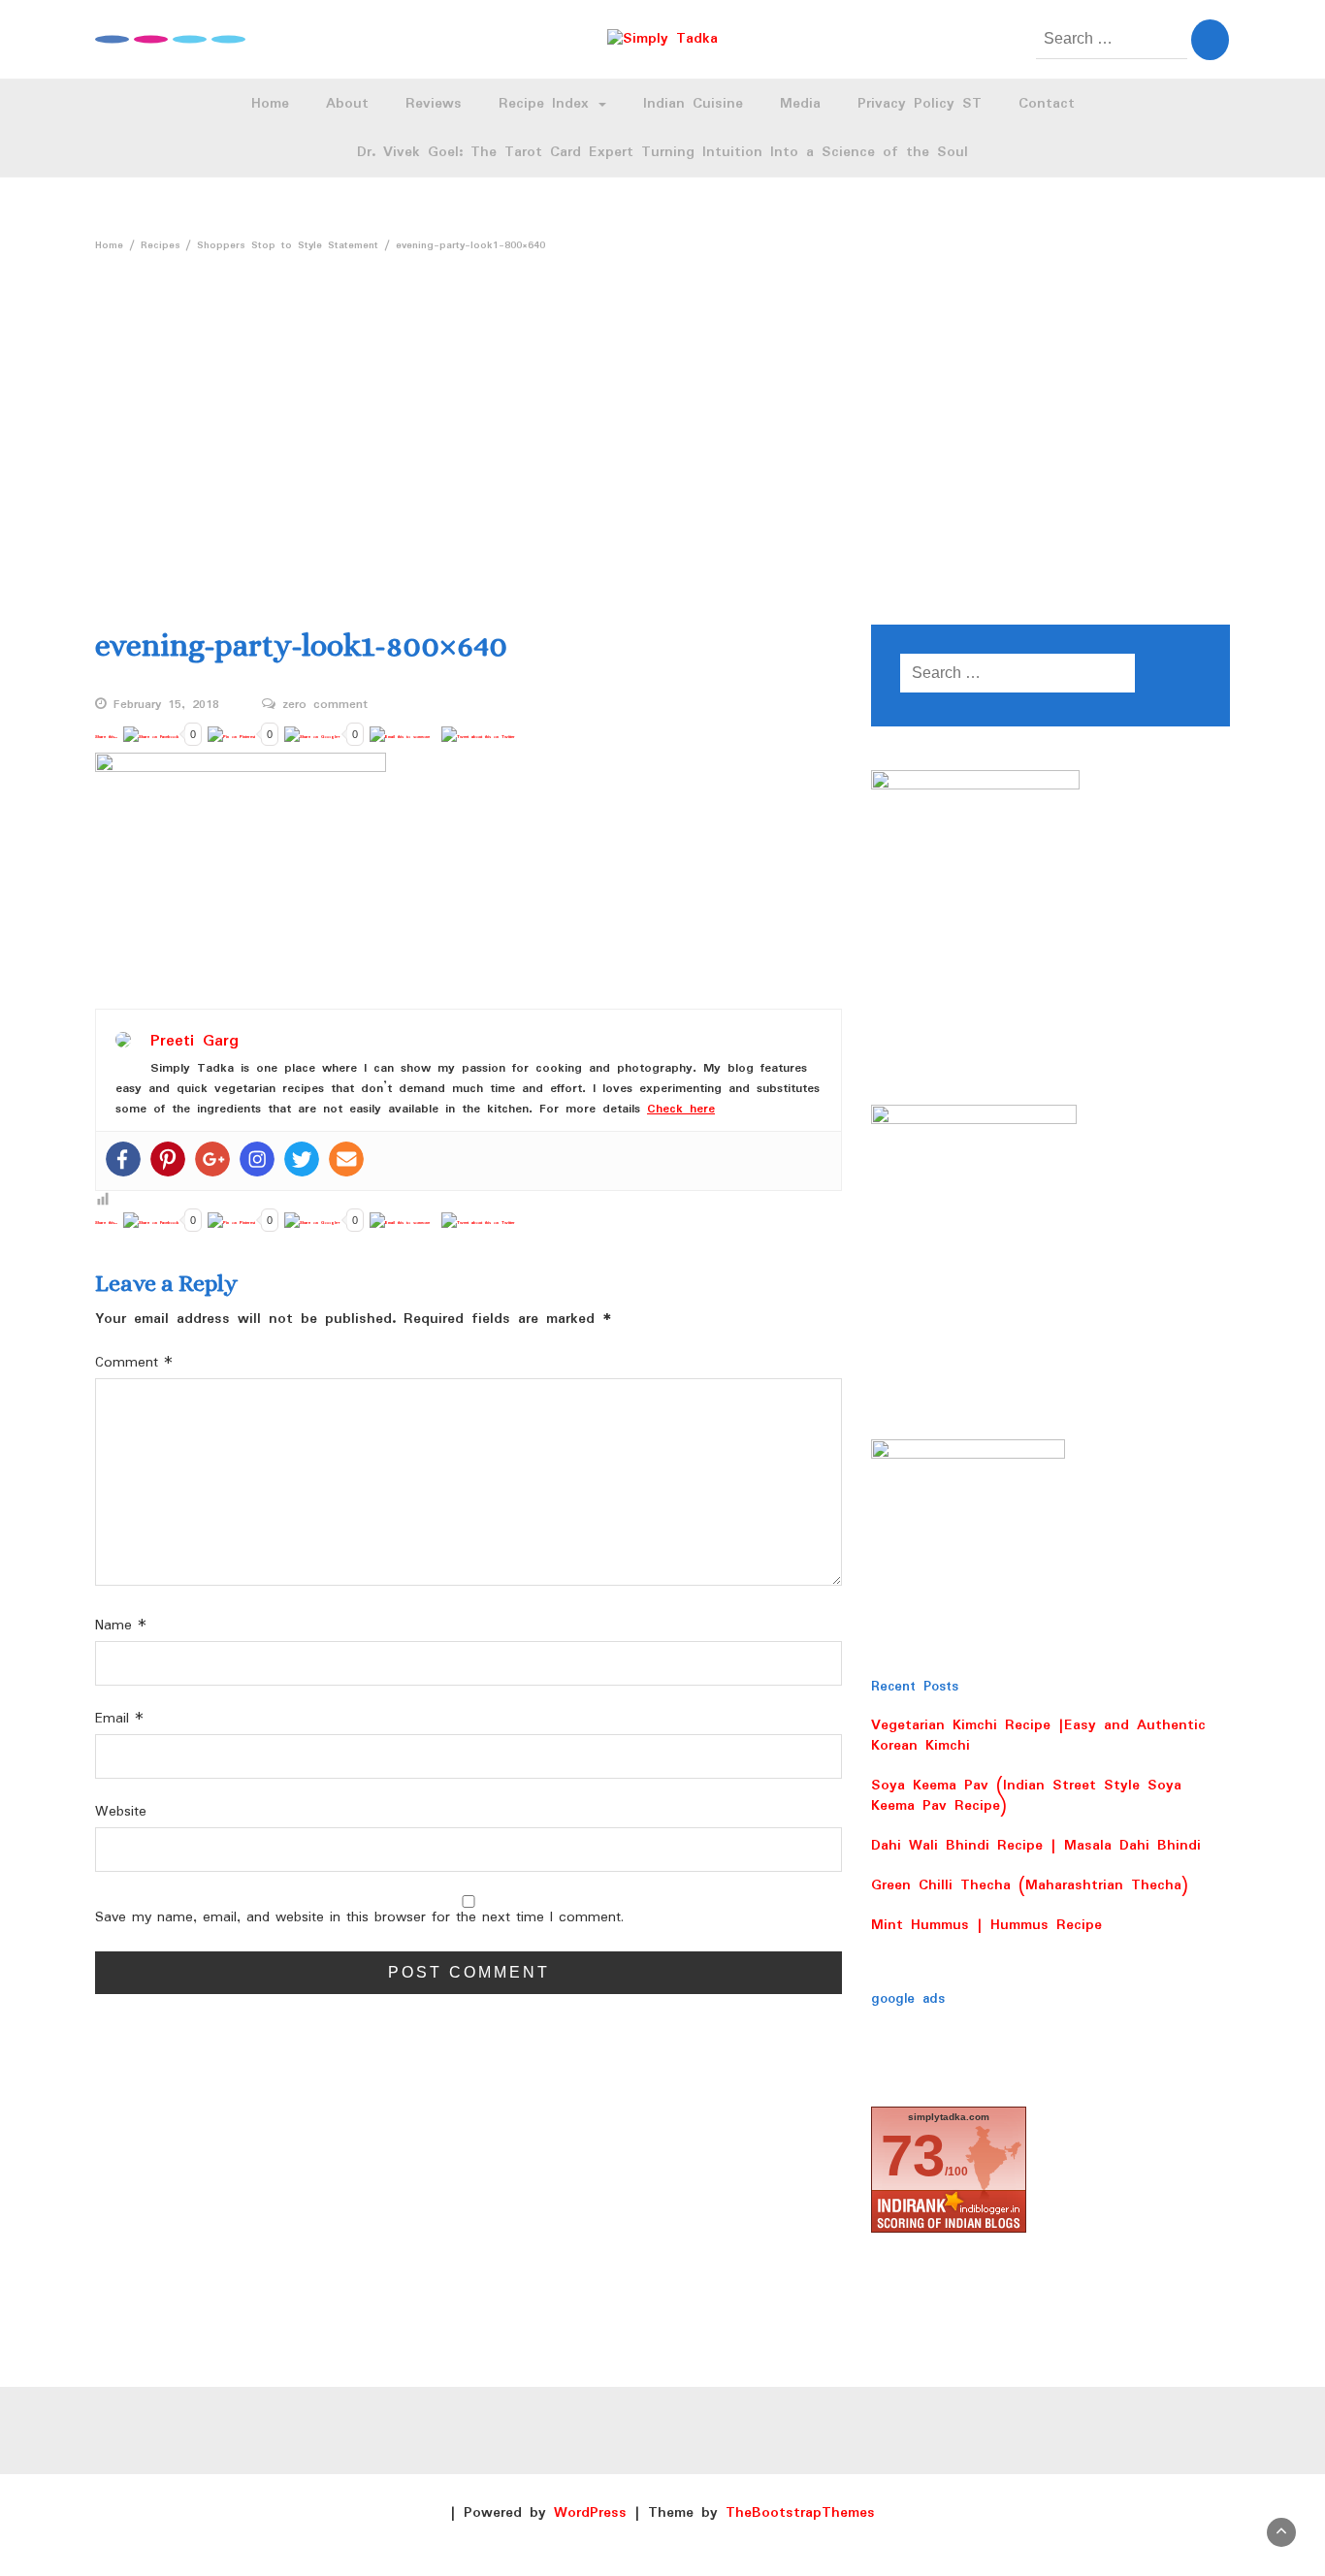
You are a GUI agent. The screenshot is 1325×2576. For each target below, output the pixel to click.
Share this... (106, 737)
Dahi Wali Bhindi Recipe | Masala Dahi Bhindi (1036, 1846)
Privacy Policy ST (920, 104)
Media (800, 104)
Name (121, 1626)
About (347, 104)
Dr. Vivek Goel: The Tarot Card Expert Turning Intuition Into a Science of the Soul (662, 152)
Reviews (434, 104)
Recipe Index (548, 104)
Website (121, 1812)
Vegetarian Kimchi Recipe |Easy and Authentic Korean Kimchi (1038, 1736)
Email (119, 1719)
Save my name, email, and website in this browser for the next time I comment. (359, 1918)
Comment (134, 1363)
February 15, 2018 (166, 705)
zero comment (325, 705)
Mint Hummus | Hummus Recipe (986, 1925)
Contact (1047, 104)
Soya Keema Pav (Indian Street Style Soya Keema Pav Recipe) (1026, 1796)
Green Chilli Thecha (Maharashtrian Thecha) (1030, 1885)
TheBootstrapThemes (800, 2513)
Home (270, 104)
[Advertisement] (662, 431)
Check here (681, 1109)
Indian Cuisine (693, 104)
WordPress (590, 2513)
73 (913, 2156)
